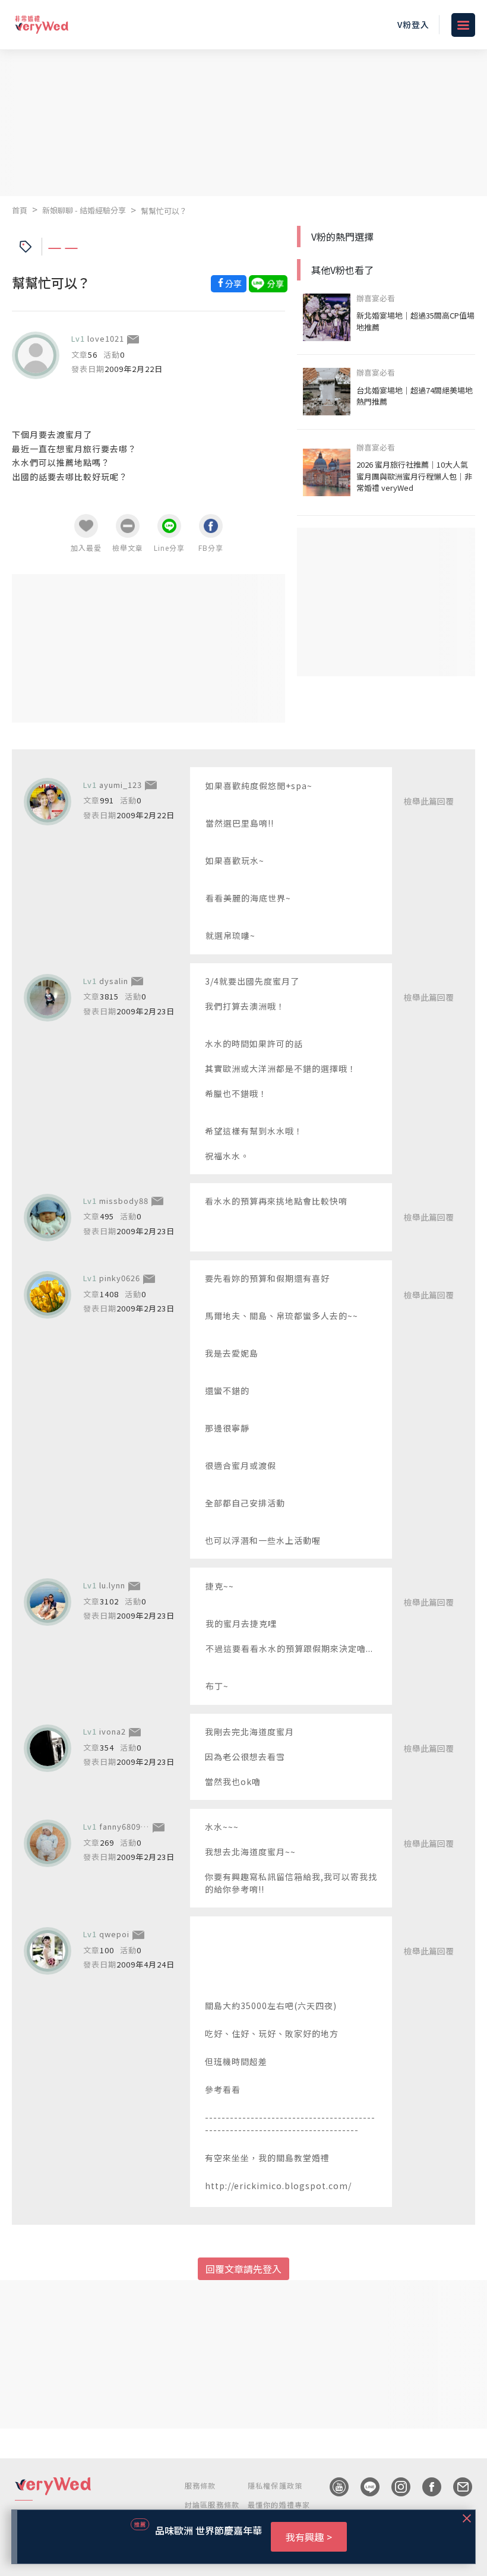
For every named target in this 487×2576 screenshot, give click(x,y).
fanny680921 (125, 1826)
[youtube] (333, 2487)
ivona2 (113, 1731)
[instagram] (395, 2487)
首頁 (20, 210)
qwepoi (114, 1934)
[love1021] (36, 355)
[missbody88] (48, 1218)
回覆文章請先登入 (243, 2269)
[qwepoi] (48, 1951)
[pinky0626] (48, 1295)
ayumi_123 (121, 785)
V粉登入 (413, 24)
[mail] (457, 2487)
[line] (364, 2487)
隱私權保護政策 (275, 2485)
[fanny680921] (48, 1843)
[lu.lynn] (48, 1602)
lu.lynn (112, 1585)
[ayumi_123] (48, 802)
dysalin (114, 981)
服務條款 (200, 2485)
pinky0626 (120, 1278)
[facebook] (426, 2487)
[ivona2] (48, 1748)
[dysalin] (48, 998)
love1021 (106, 338)
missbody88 (124, 1201)
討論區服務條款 (212, 2504)
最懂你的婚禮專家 (279, 2504)
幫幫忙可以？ (164, 211)
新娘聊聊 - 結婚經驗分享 (84, 210)
